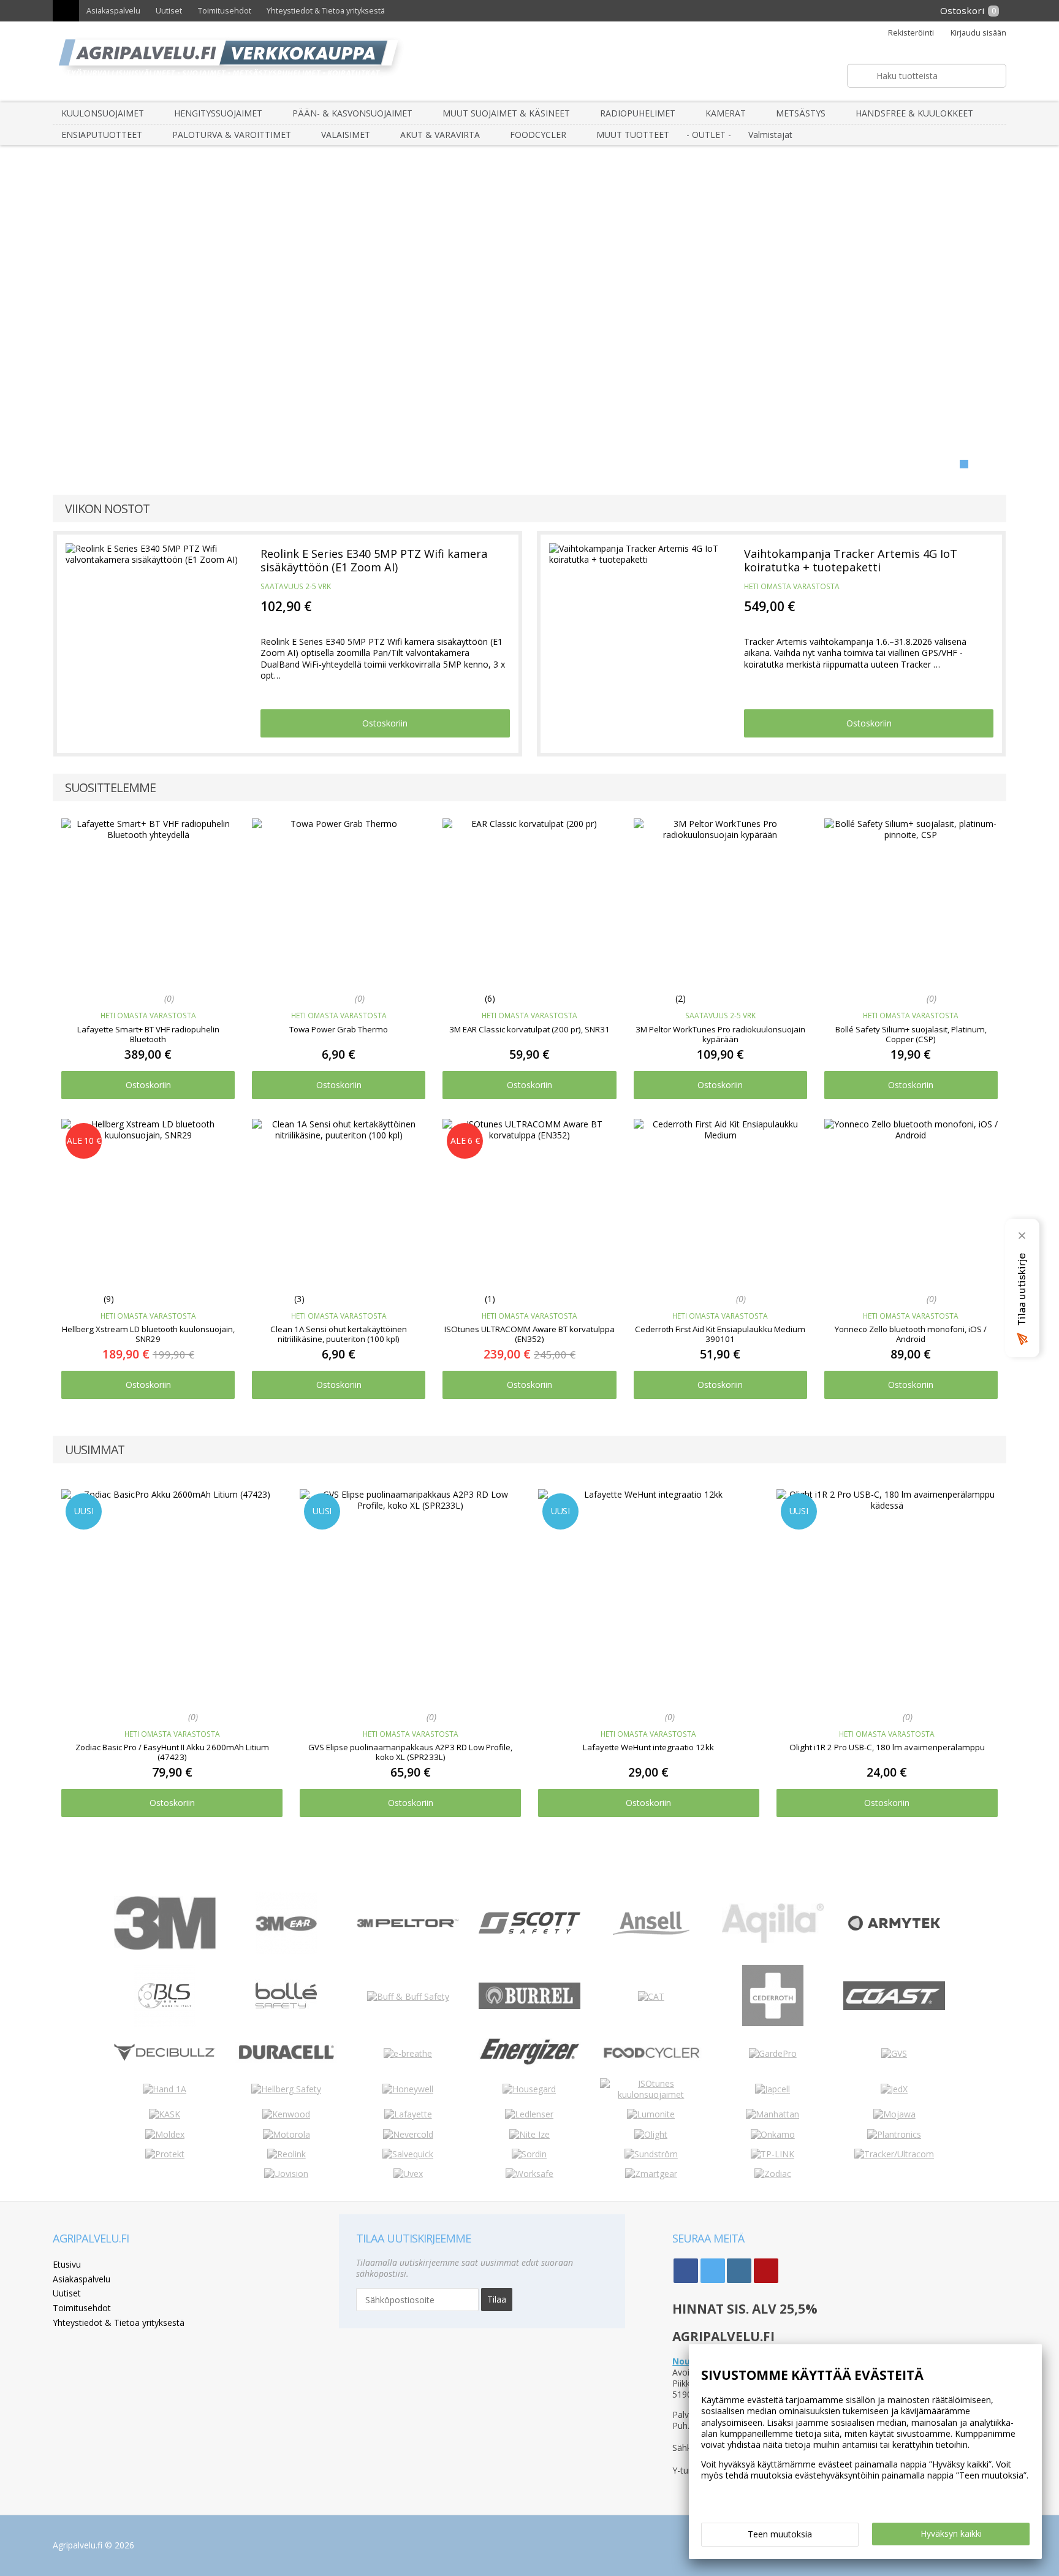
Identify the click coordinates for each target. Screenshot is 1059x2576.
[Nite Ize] (529, 2134)
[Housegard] (529, 2089)
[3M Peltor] (408, 1924)
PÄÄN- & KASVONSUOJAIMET (352, 113)
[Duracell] (286, 2060)
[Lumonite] (651, 2114)
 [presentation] (31, 1654)
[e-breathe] (408, 2053)
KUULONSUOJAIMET (103, 113)
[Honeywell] (408, 2089)
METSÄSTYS (801, 113)
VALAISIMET (346, 135)
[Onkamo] (773, 2134)
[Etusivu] (66, 11)
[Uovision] (286, 2174)
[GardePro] (773, 2053)
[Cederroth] (773, 2023)
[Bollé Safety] (286, 2023)
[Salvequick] (408, 2154)
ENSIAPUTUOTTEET (102, 135)
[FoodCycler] (651, 2058)
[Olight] (651, 2134)
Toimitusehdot (225, 11)
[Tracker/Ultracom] (894, 2154)
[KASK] (165, 2114)
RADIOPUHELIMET (638, 113)
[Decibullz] (165, 2058)
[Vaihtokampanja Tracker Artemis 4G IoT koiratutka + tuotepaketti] (638, 621)
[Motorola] (287, 2134)
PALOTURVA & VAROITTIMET (232, 135)
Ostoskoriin (385, 723)
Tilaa (497, 2299)
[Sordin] (529, 2154)
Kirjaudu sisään (978, 33)
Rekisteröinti (911, 33)
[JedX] (894, 2089)
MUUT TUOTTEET (633, 135)
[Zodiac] (773, 2174)
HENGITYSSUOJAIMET (218, 113)
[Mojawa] (894, 2114)
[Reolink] (287, 2154)
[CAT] (651, 1996)
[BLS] (165, 2023)
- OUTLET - (709, 135)
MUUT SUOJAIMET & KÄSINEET (506, 113)
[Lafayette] (408, 2114)
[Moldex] (165, 2134)
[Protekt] (165, 2154)
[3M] (165, 1947)
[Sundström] (651, 2154)
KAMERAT (726, 113)
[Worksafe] (529, 2174)
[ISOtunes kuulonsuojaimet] (651, 2094)
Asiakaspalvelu (113, 11)
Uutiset (169, 11)
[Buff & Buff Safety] (408, 1996)
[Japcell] (772, 2089)
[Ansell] (651, 1931)
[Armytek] (894, 1932)
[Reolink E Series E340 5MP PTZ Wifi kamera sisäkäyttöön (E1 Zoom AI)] (154, 621)
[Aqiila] (773, 1939)
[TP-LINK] (772, 2154)
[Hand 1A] (165, 2089)
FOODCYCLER (538, 135)
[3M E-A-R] (286, 1950)
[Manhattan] (772, 2114)
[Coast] (894, 2007)
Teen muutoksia (780, 2534)
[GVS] (894, 2053)
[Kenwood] (286, 2114)
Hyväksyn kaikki (951, 2533)
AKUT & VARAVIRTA (440, 135)
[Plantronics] (894, 2134)
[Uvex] (408, 2174)
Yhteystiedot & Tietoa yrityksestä (326, 11)
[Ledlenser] (529, 2114)
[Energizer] (529, 2064)
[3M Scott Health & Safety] (529, 1930)
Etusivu (67, 2264)
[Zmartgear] (651, 2174)
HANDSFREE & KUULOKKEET (914, 113)
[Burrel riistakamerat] (529, 2006)
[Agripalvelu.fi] (535, 62)
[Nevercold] (408, 2134)
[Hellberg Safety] (286, 2089)
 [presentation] (1028, 1654)
